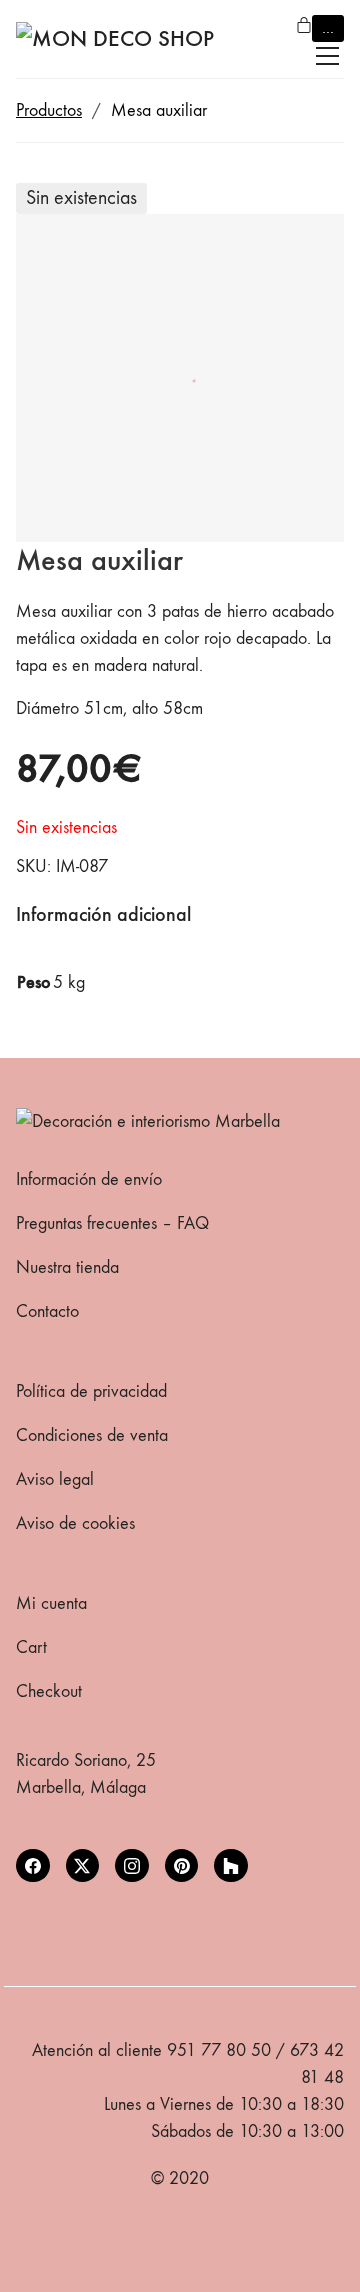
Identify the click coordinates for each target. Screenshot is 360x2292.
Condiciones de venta (92, 1435)
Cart (31, 1647)
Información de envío (89, 1179)
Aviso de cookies (75, 1523)
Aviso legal (55, 1479)
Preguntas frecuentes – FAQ (112, 1223)
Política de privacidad (91, 1391)
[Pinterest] (182, 1866)
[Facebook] (33, 1866)
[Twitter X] (83, 1866)
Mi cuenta (51, 1603)
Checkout (49, 1691)
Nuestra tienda (67, 1267)
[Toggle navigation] (327, 56)
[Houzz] (231, 1866)
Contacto (47, 1311)
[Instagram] (132, 1866)
